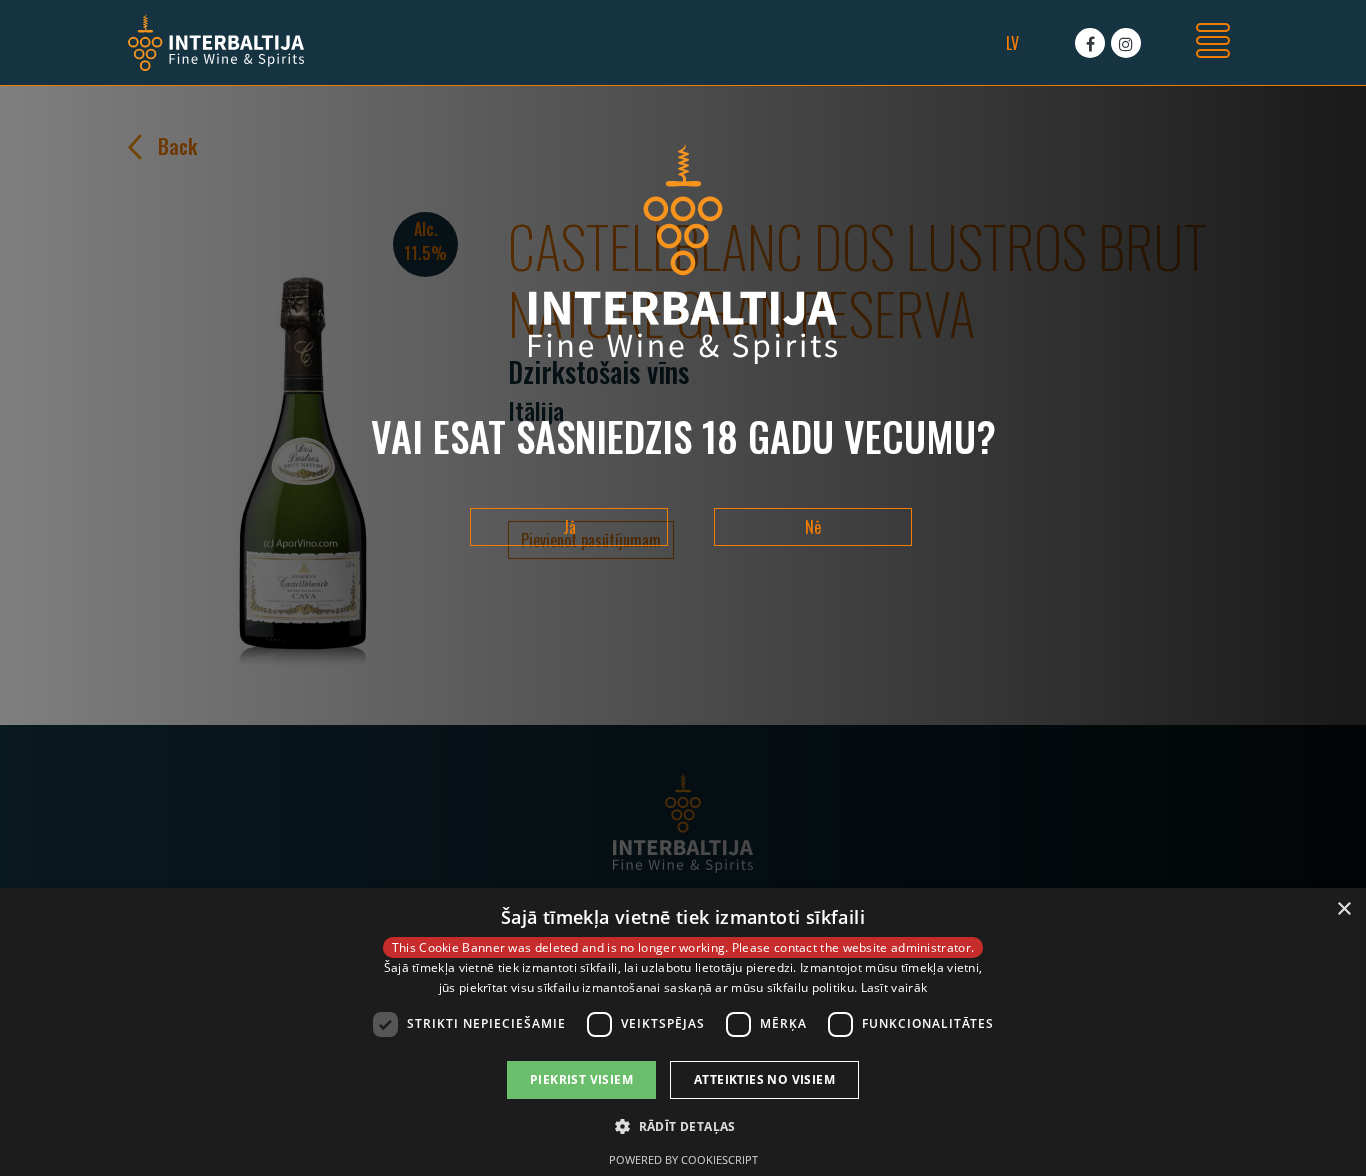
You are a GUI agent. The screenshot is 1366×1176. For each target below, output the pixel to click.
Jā (569, 527)
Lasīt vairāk (894, 987)
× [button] (1343, 909)
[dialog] (683, 1032)
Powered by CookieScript (683, 1159)
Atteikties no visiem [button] (764, 1079)
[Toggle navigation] (1213, 43)
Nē (813, 527)
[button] (683, 1126)
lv (1012, 43)
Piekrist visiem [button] (581, 1079)
